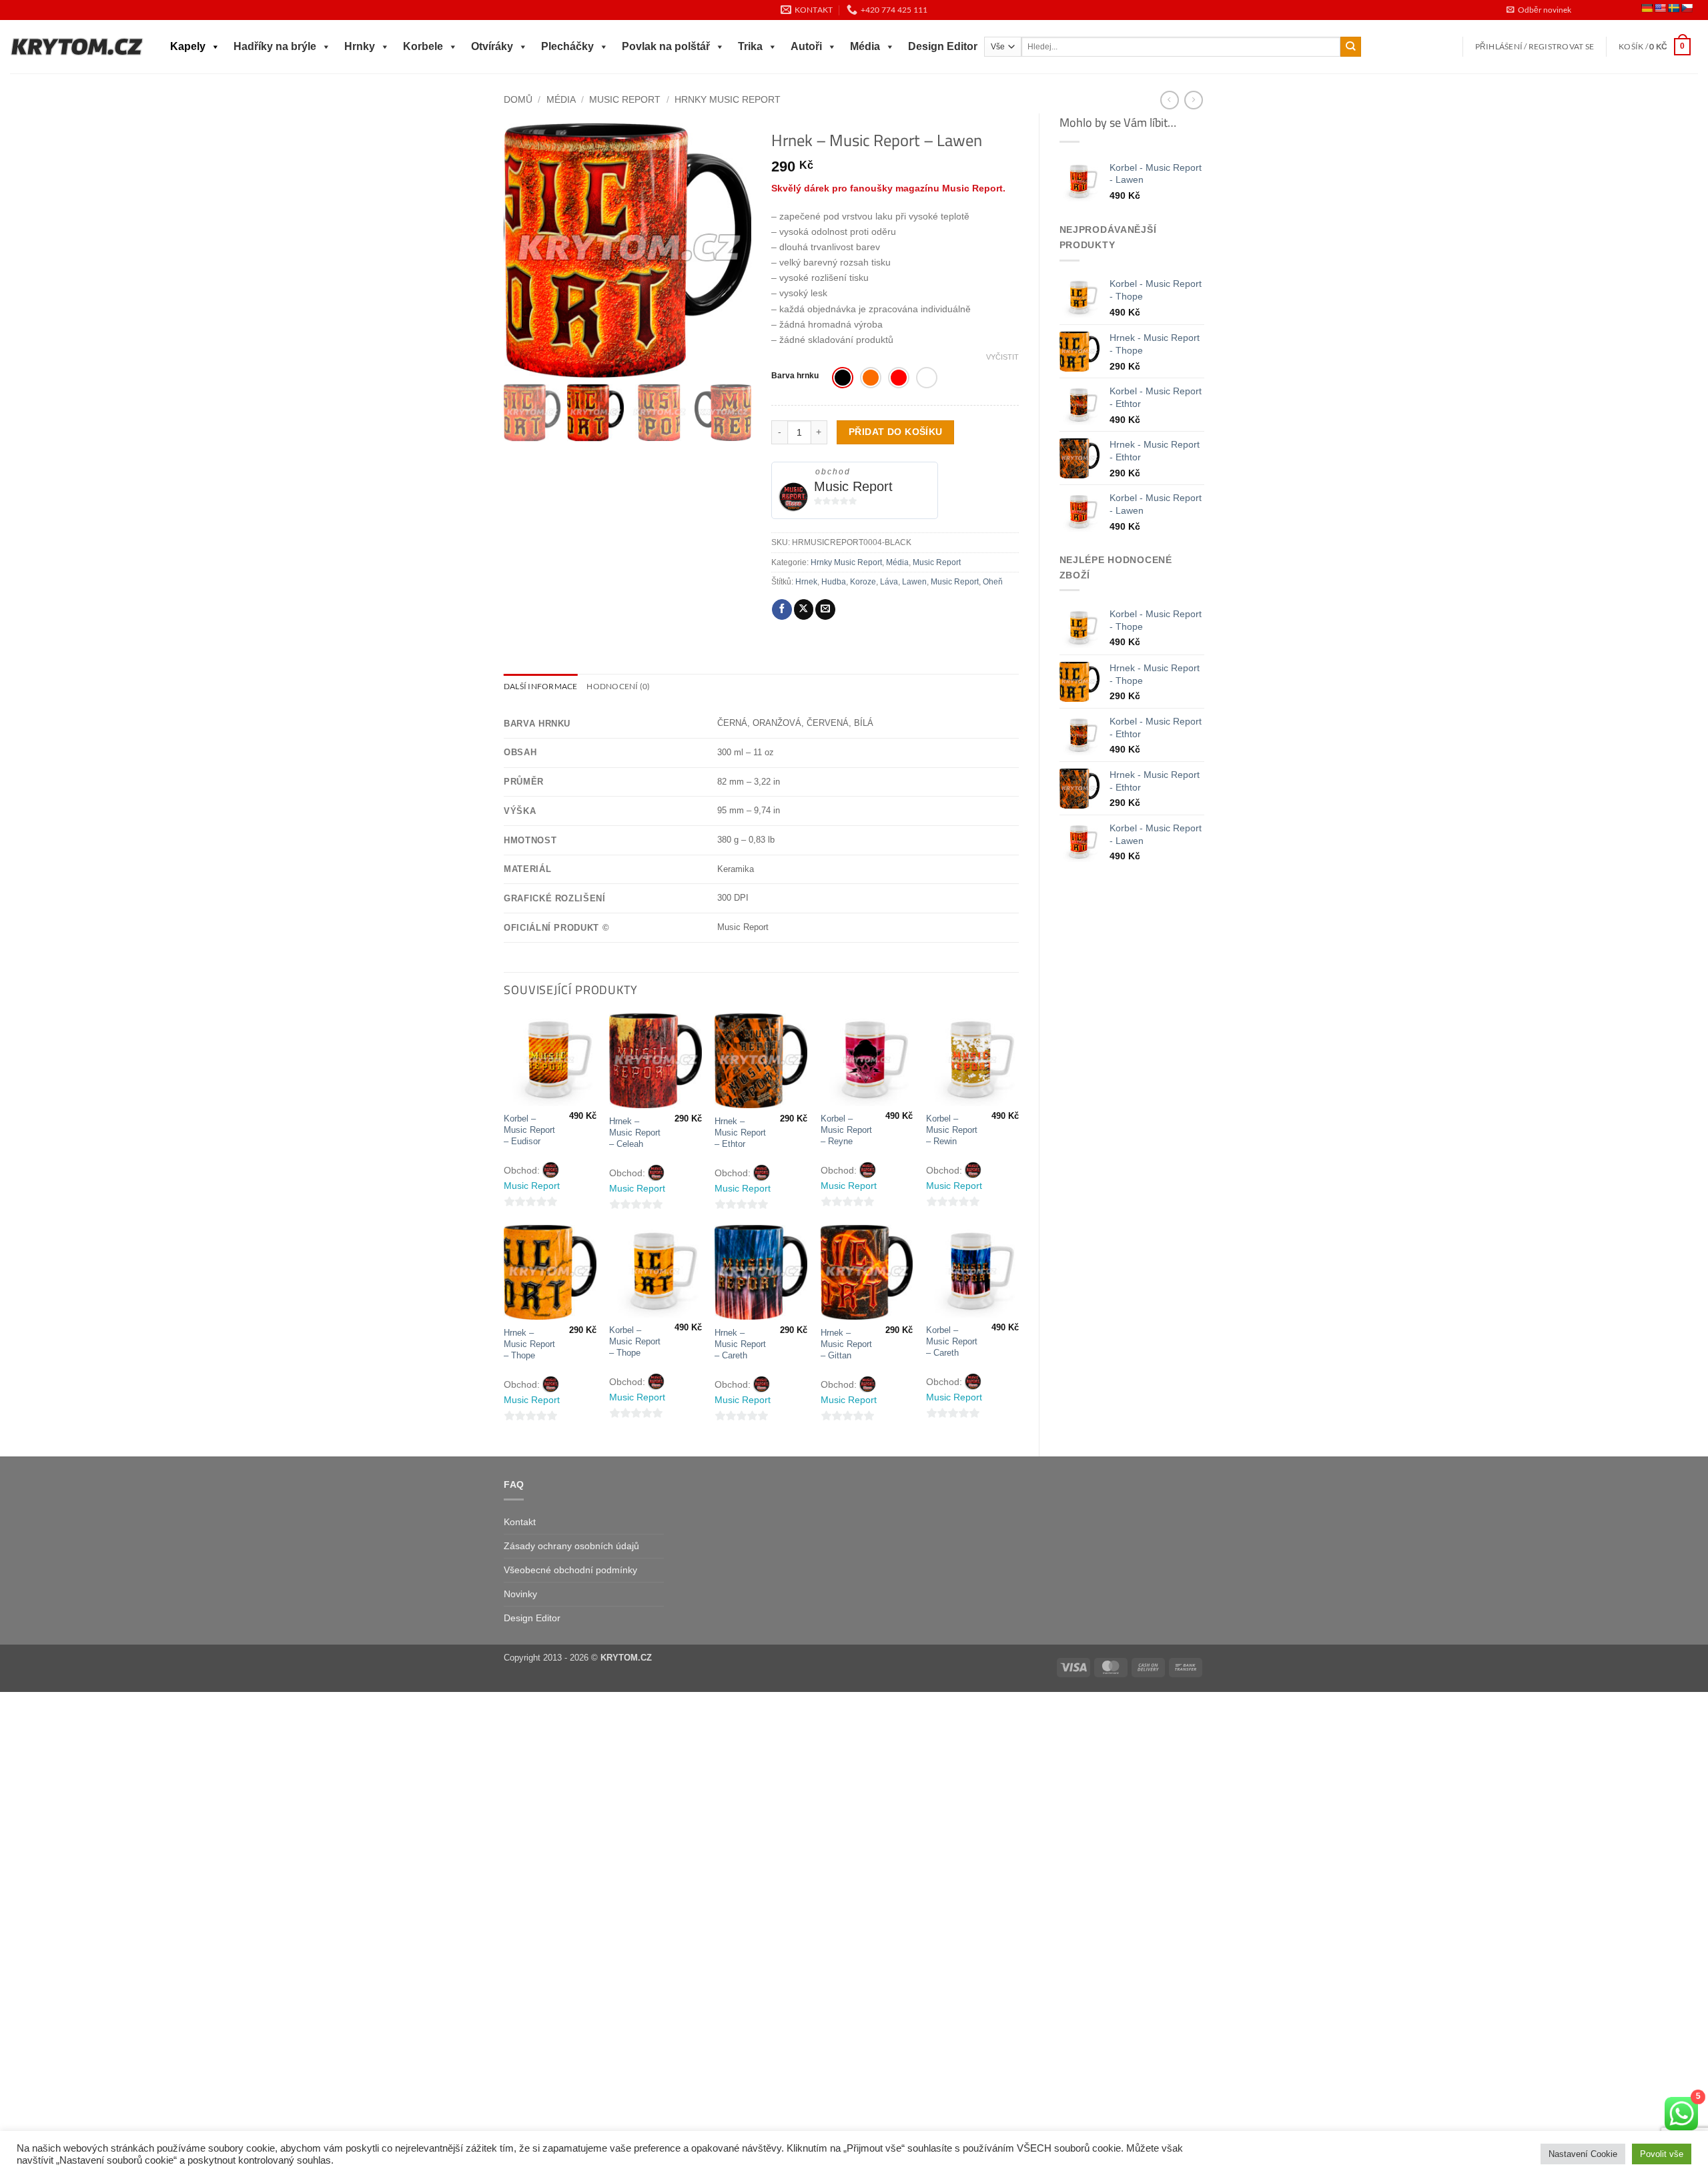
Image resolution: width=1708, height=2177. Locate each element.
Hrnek (806, 582)
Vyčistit (1002, 357)
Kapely (188, 46)
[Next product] (1170, 100)
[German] (1647, 8)
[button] (1539, 10)
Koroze (863, 582)
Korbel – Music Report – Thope (635, 1341)
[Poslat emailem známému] (825, 609)
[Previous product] (1194, 100)
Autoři (806, 46)
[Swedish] (1673, 8)
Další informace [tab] (540, 686)
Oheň (993, 582)
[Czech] (1687, 8)
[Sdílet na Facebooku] (782, 609)
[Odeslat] (1351, 47)
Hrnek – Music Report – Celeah (635, 1133)
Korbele (423, 46)
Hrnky (360, 46)
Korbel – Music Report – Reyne (846, 1130)
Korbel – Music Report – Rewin (952, 1130)
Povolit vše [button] (1662, 2154)
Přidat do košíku (896, 432)
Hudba (834, 582)
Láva (889, 582)
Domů (518, 99)
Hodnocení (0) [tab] (618, 686)
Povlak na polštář (666, 46)
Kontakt (520, 1522)
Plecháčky (567, 46)
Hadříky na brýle (275, 46)
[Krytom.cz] (77, 47)
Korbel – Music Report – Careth (952, 1341)
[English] (1660, 8)
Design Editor (943, 46)
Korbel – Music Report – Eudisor (529, 1130)
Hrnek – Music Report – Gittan (846, 1344)
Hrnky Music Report (728, 99)
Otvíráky (492, 46)
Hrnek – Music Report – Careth (740, 1344)
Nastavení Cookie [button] (1583, 2154)
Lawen (914, 582)
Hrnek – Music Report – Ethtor (740, 1133)
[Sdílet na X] (804, 609)
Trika (750, 46)
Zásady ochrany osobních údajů (571, 1546)
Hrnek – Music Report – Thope (529, 1344)
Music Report (625, 99)
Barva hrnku (795, 376)
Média (865, 46)
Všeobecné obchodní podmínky (570, 1570)
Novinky (520, 1594)
